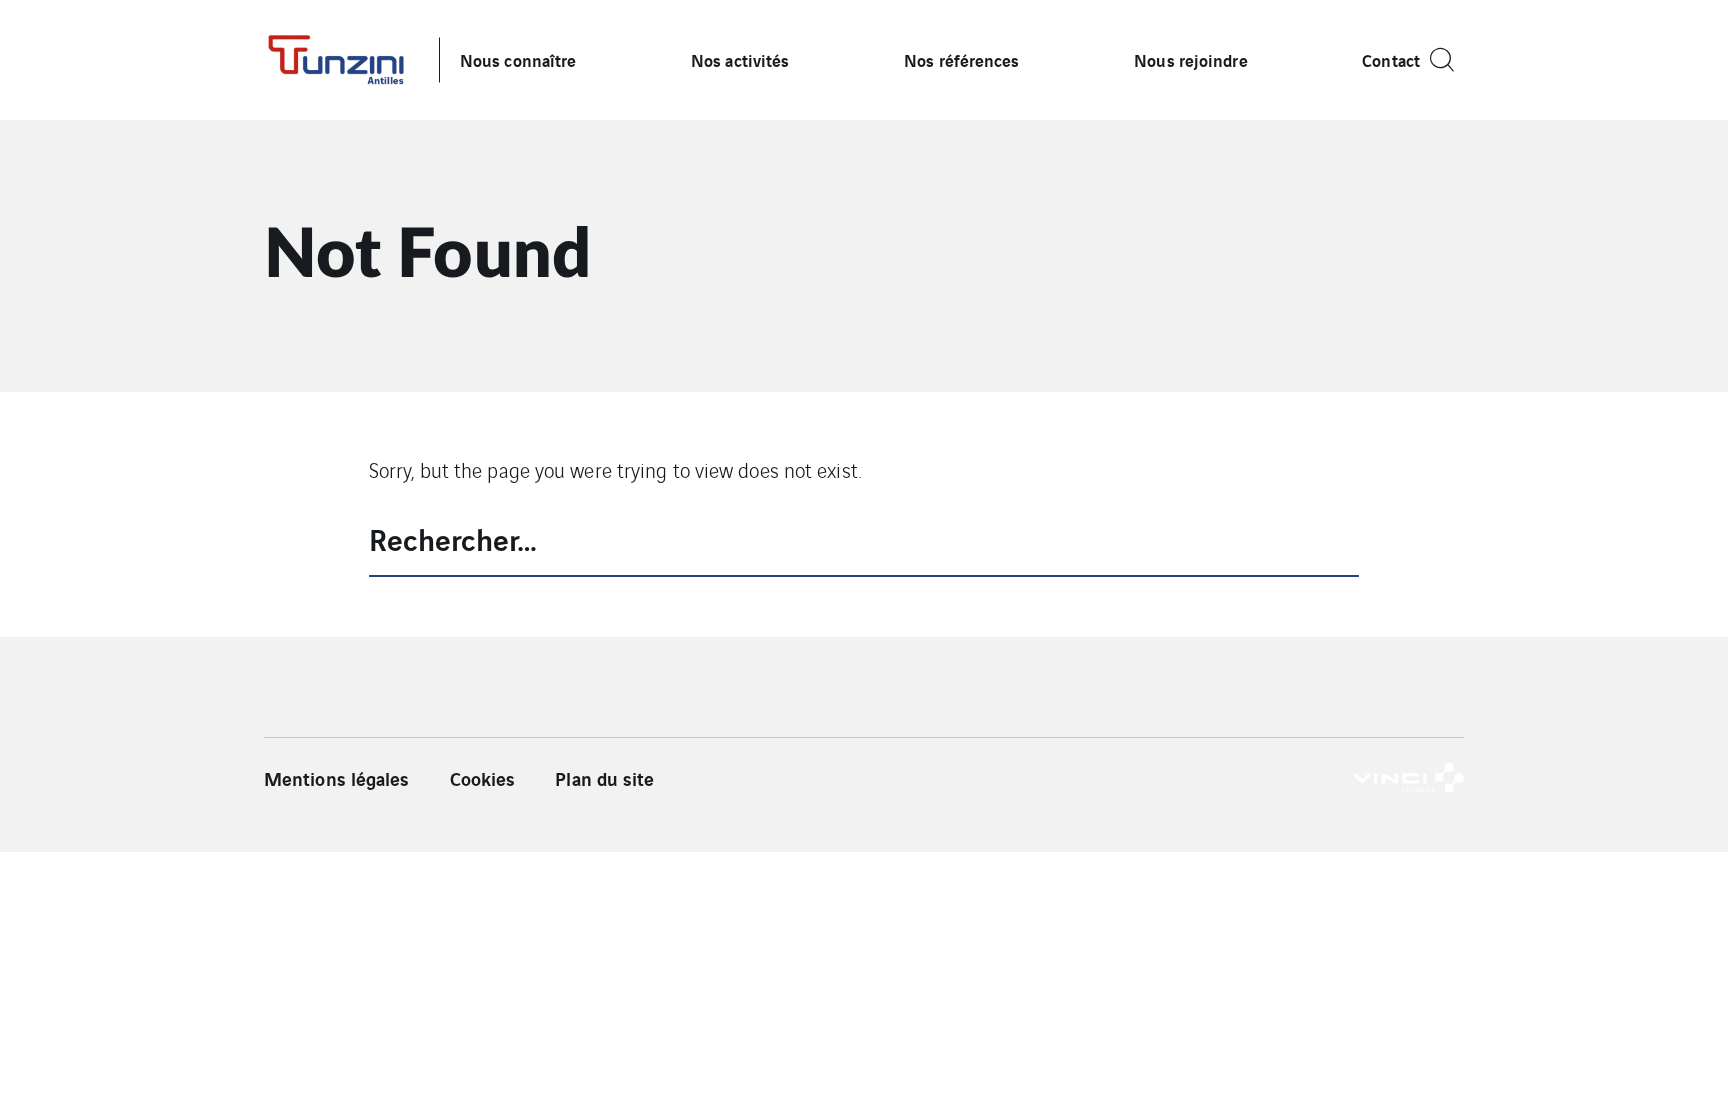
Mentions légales (337, 778)
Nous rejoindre (1190, 59)
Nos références (961, 59)
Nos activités (740, 59)
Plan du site (604, 778)
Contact (1391, 59)
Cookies (483, 778)
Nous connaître (518, 59)
